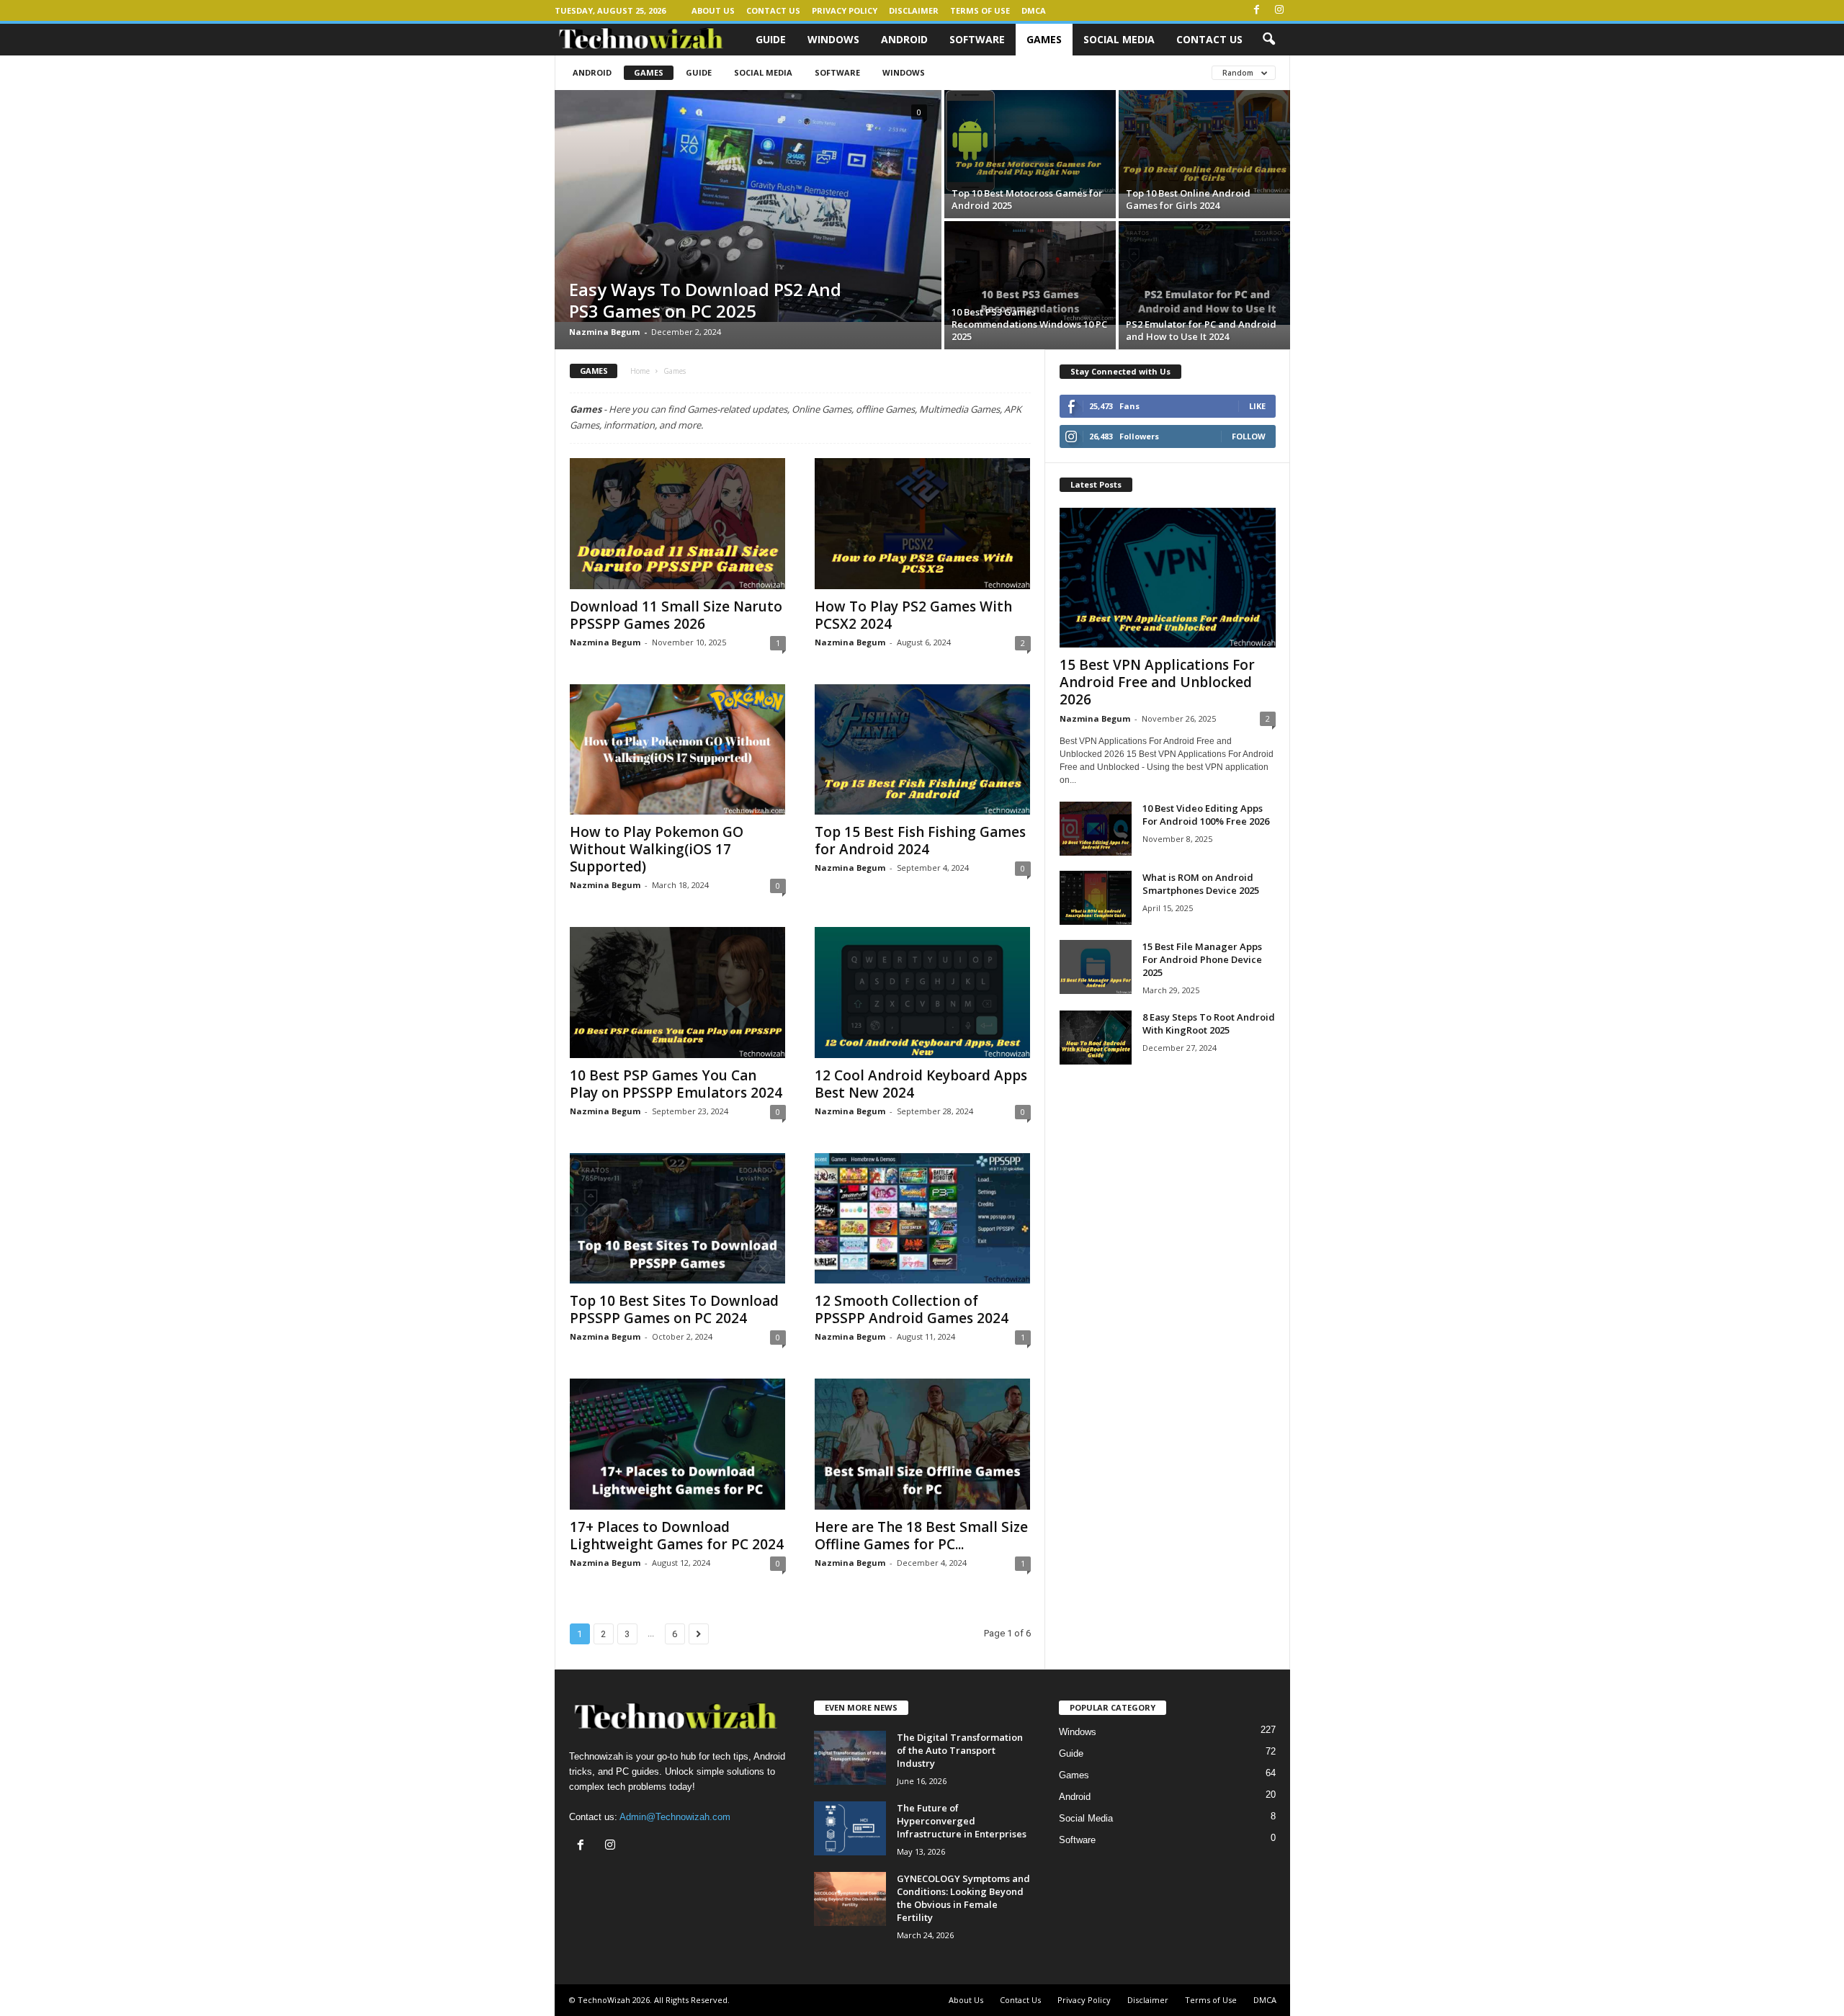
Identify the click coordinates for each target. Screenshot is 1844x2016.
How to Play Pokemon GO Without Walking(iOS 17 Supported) (657, 849)
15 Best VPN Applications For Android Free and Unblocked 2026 (1157, 682)
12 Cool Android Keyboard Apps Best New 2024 (921, 1084)
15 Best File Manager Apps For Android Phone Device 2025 (1202, 959)
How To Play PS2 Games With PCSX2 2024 (913, 615)
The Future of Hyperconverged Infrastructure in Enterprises (962, 1821)
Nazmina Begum (604, 332)
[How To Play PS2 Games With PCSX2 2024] (923, 524)
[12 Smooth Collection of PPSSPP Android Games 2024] (923, 1219)
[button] (1268, 40)
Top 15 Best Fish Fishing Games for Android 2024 (920, 841)
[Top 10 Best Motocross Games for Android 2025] (1030, 142)
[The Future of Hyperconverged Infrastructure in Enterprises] (850, 1828)
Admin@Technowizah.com (675, 1817)
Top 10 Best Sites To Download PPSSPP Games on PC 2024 (674, 1309)
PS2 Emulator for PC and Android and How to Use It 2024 (1201, 330)
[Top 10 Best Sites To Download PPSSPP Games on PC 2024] (678, 1219)
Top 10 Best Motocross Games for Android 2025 (1027, 199)
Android (904, 39)
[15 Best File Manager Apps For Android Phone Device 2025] (1096, 967)
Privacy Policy (845, 10)
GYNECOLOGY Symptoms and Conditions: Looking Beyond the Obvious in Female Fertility (963, 1898)
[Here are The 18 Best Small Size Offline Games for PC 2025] (923, 1444)
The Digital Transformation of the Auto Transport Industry (960, 1750)
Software (977, 39)
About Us (713, 10)
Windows (833, 39)
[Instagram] (1279, 10)
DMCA (1034, 10)
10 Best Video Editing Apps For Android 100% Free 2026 (1206, 815)
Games (1044, 39)
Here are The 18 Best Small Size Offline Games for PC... (921, 1536)
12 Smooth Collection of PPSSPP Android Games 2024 (912, 1309)
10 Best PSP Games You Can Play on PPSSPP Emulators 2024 (676, 1084)
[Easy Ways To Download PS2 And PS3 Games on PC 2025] (748, 206)
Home (640, 371)
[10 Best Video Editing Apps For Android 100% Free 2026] (1096, 829)
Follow (1249, 436)
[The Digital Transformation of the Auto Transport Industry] (850, 1758)
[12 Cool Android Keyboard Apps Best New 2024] (923, 993)
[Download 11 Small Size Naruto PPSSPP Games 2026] (678, 524)
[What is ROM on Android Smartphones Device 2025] (1096, 898)
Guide (771, 39)
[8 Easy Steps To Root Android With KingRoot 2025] (1096, 1038)
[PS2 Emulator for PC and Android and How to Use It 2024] (1204, 273)
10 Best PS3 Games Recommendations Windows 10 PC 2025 (1029, 324)
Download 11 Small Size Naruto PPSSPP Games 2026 (676, 615)
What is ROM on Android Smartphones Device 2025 (1201, 884)
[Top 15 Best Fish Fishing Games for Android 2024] (923, 750)
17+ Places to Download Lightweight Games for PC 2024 (677, 1536)
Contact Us (773, 10)
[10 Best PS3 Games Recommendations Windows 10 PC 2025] (1030, 273)
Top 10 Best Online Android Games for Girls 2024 (1188, 199)
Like (1257, 406)
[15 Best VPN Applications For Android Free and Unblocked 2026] (1168, 578)
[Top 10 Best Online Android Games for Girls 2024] (1204, 142)
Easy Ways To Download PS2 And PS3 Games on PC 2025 (705, 300)
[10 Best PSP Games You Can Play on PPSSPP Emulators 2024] (678, 993)
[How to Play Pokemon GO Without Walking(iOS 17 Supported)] (678, 750)
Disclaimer (914, 10)
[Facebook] (1257, 10)
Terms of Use (980, 10)
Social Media (1119, 39)
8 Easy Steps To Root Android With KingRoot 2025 (1209, 1023)
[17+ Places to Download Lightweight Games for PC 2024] (678, 1444)
